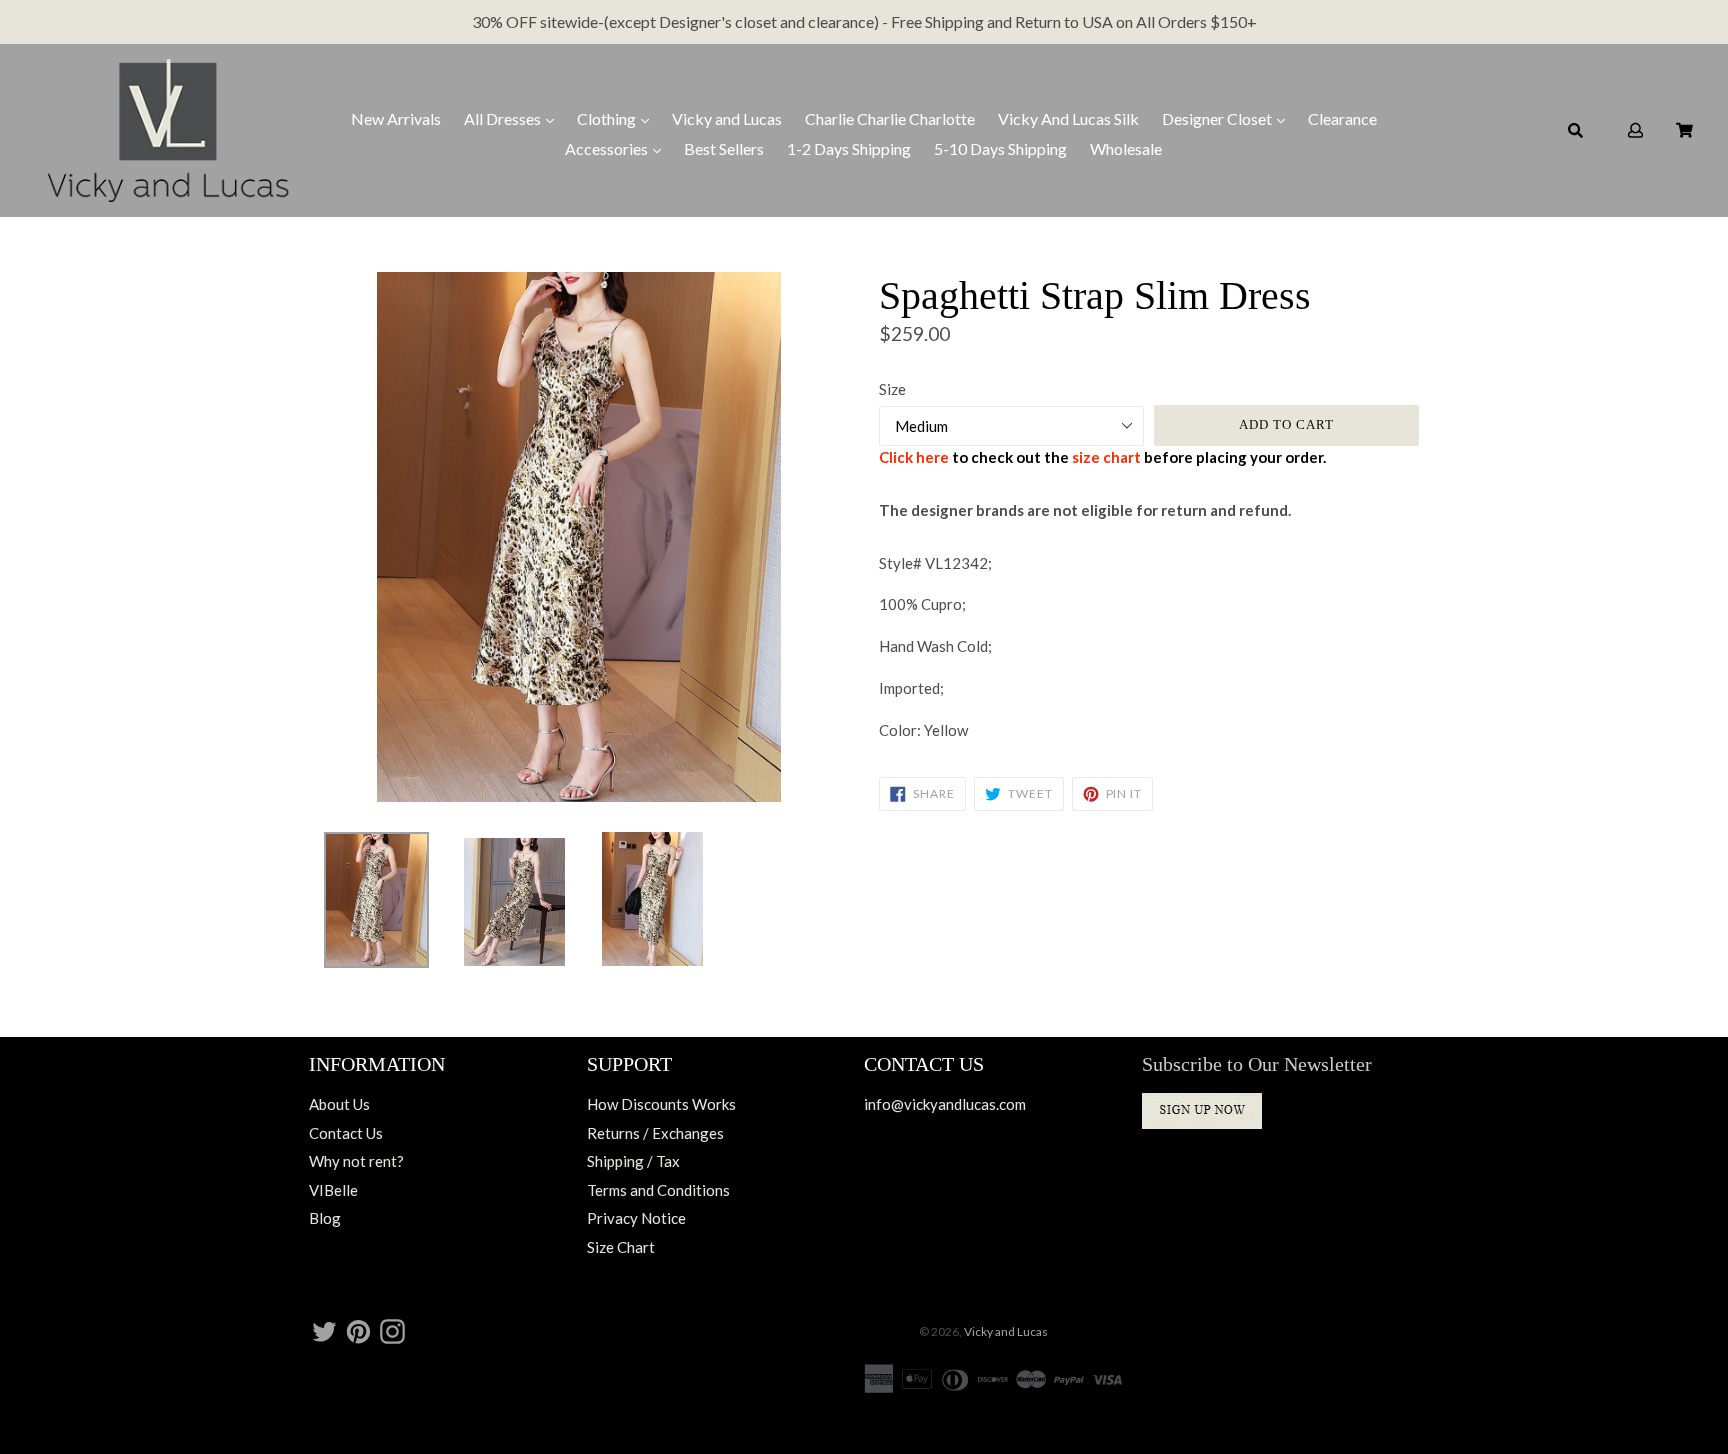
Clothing (608, 118)
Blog (325, 1218)
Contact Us (346, 1133)
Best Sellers (724, 148)
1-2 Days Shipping (849, 148)
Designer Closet (1218, 118)
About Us (339, 1104)
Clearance (1342, 118)
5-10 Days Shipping (1000, 148)
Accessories (608, 148)
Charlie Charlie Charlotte (890, 118)
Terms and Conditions (658, 1190)
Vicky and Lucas (727, 118)
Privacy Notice (636, 1218)
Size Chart (621, 1247)
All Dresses (504, 118)
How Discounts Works (661, 1104)
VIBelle (333, 1190)
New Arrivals (396, 118)
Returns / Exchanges (655, 1133)
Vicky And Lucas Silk (1068, 118)
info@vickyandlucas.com (945, 1104)
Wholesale (1126, 148)
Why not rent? (356, 1161)
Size (892, 389)
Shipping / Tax (633, 1161)
